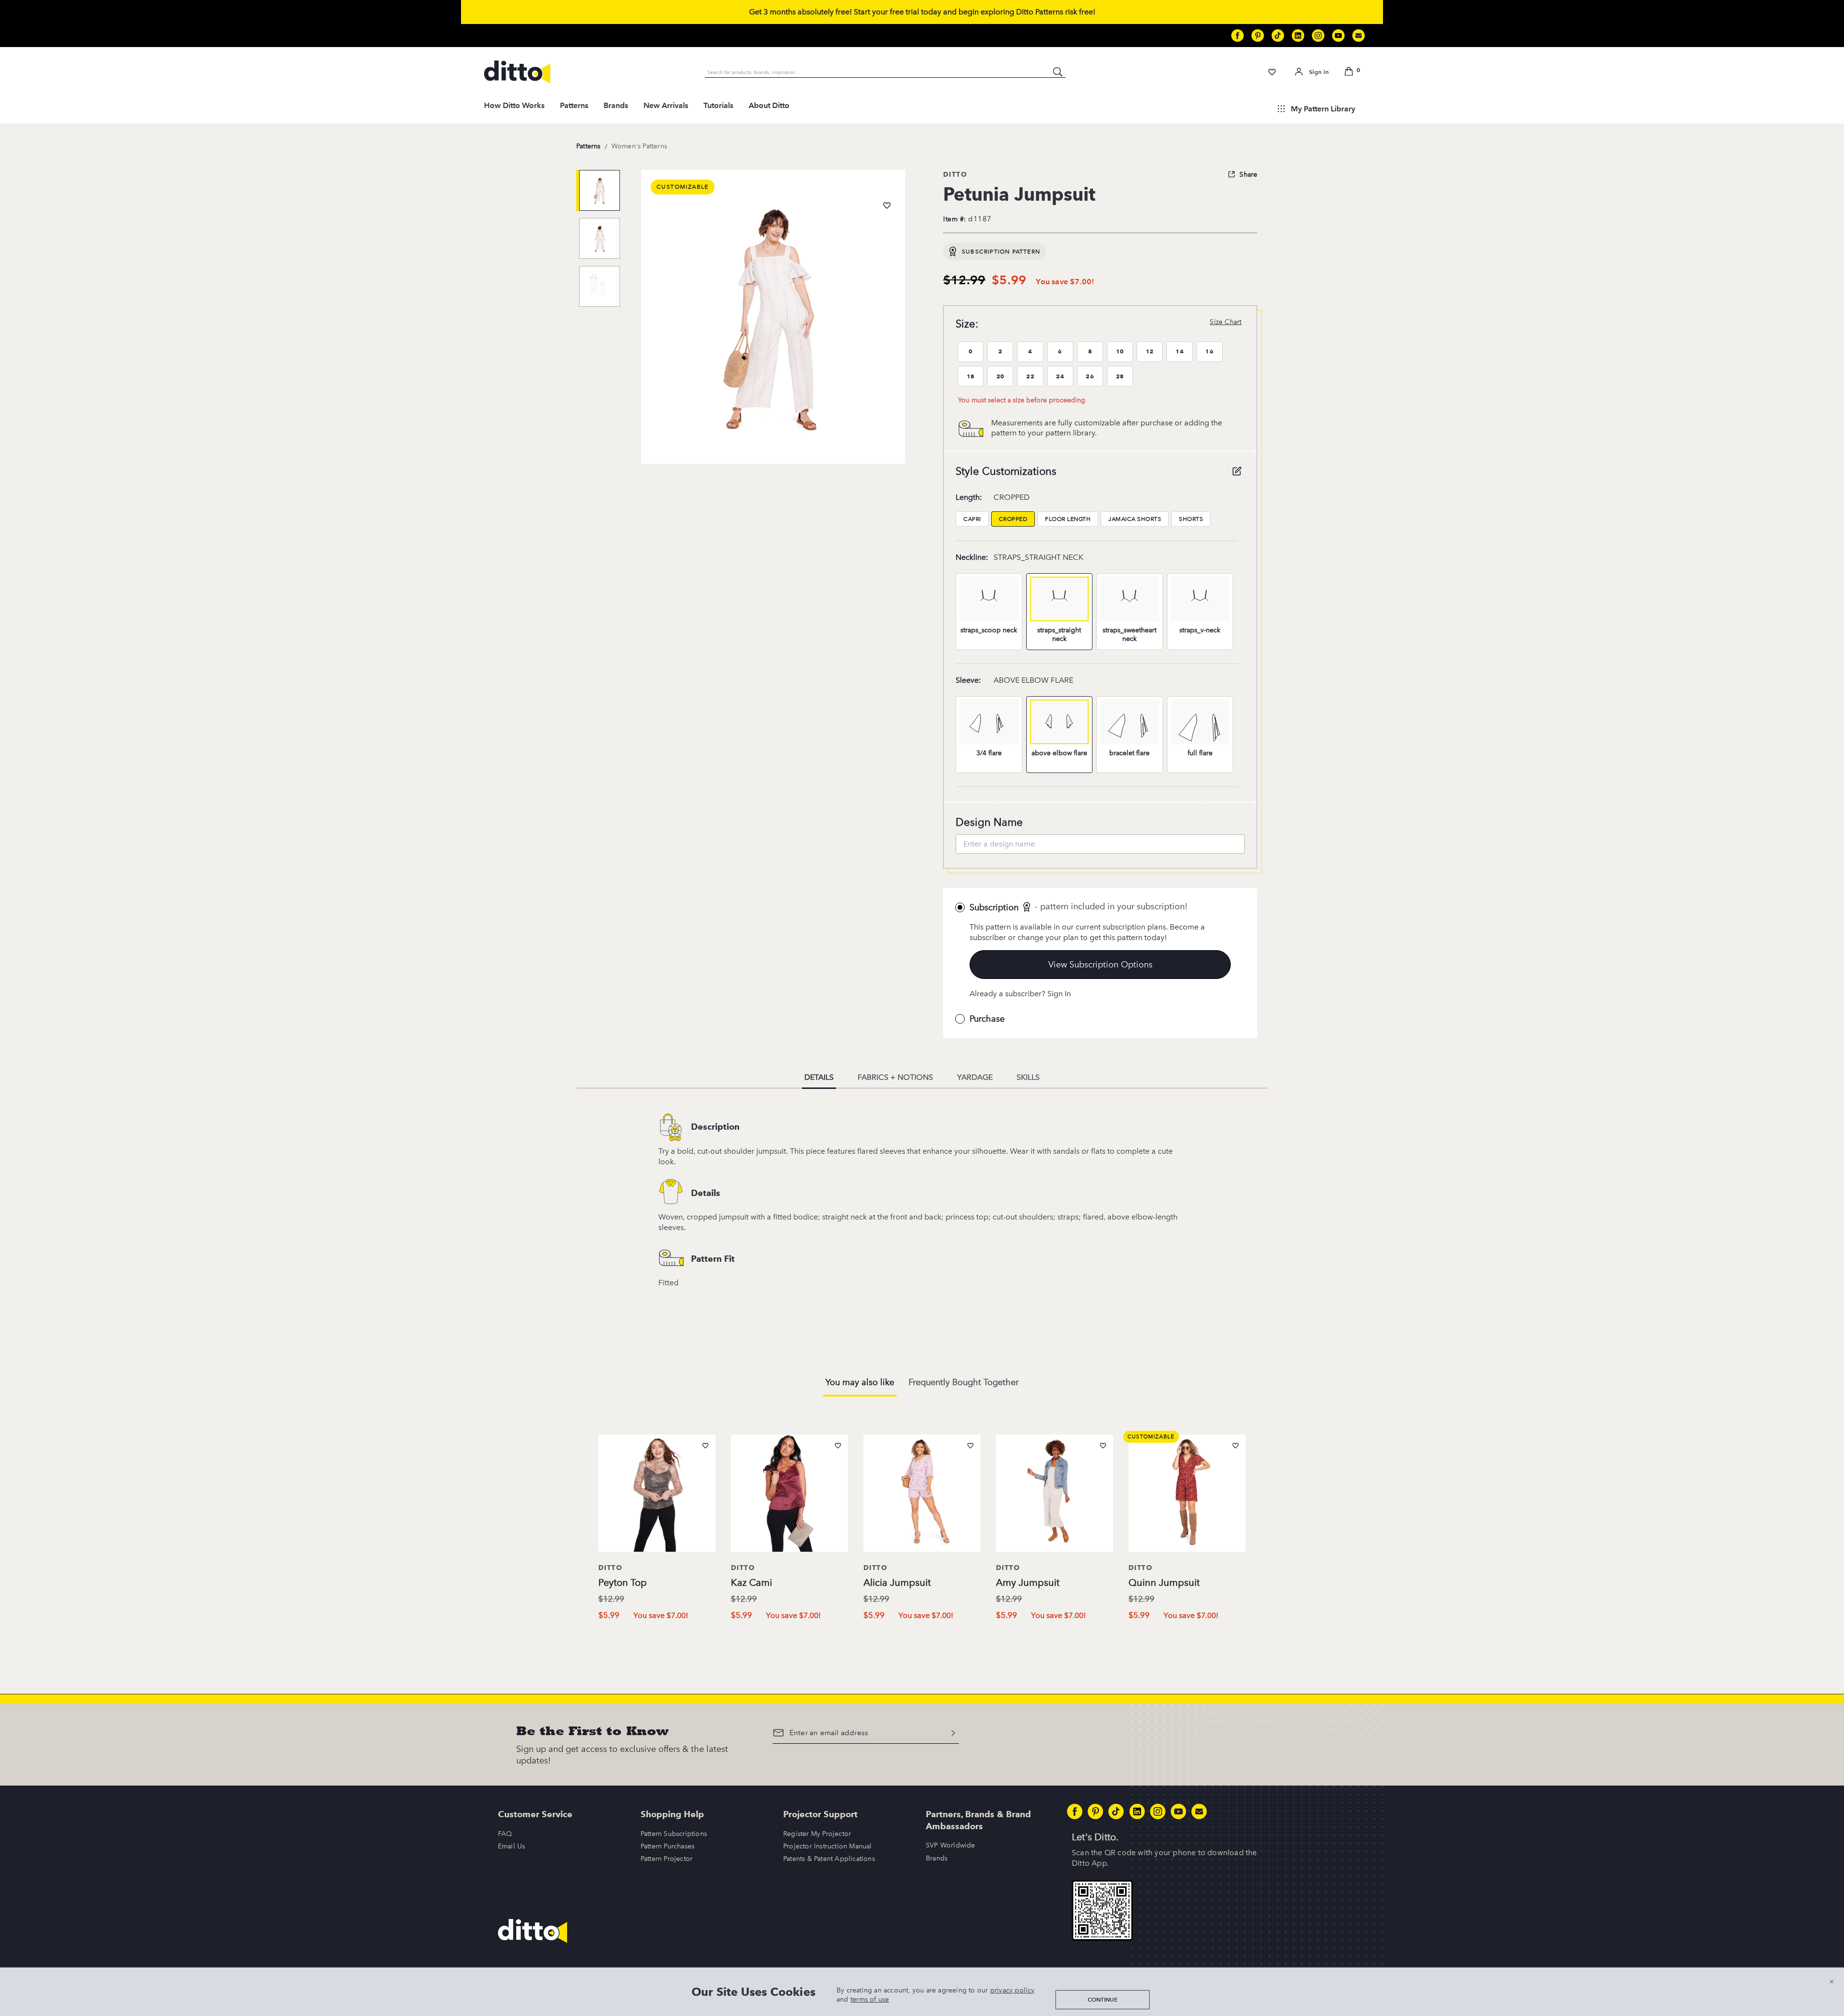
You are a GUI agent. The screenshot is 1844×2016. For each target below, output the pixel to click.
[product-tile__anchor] (657, 1495)
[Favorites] (1272, 72)
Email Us (512, 1846)
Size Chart (1225, 322)
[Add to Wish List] (887, 205)
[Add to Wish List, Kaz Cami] (838, 1446)
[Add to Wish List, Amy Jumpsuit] (1103, 1446)
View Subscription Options (1100, 965)
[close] (1832, 1981)
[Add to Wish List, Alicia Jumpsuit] (971, 1446)
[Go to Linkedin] (1298, 36)
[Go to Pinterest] (1258, 36)
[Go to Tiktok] (1278, 36)
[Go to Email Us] (1359, 36)
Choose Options (657, 1636)
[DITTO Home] (517, 72)
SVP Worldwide (951, 1845)
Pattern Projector (667, 1859)
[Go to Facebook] (1237, 36)
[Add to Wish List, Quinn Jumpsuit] (1236, 1446)
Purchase (987, 1019)
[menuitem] (514, 109)
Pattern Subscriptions (674, 1834)
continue (1103, 1999)
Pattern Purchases (667, 1846)
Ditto (955, 174)
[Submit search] (1058, 72)
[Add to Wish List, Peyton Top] (705, 1446)
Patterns (574, 105)
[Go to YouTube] (1338, 36)
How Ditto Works (514, 105)
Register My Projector (817, 1834)
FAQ (505, 1834)
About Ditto (769, 105)
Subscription (994, 907)
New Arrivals (666, 105)
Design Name (989, 822)
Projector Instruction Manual (828, 1846)
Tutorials (718, 105)
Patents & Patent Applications (829, 1859)
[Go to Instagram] (1318, 36)
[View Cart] (1350, 72)
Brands (616, 105)
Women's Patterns (639, 146)
